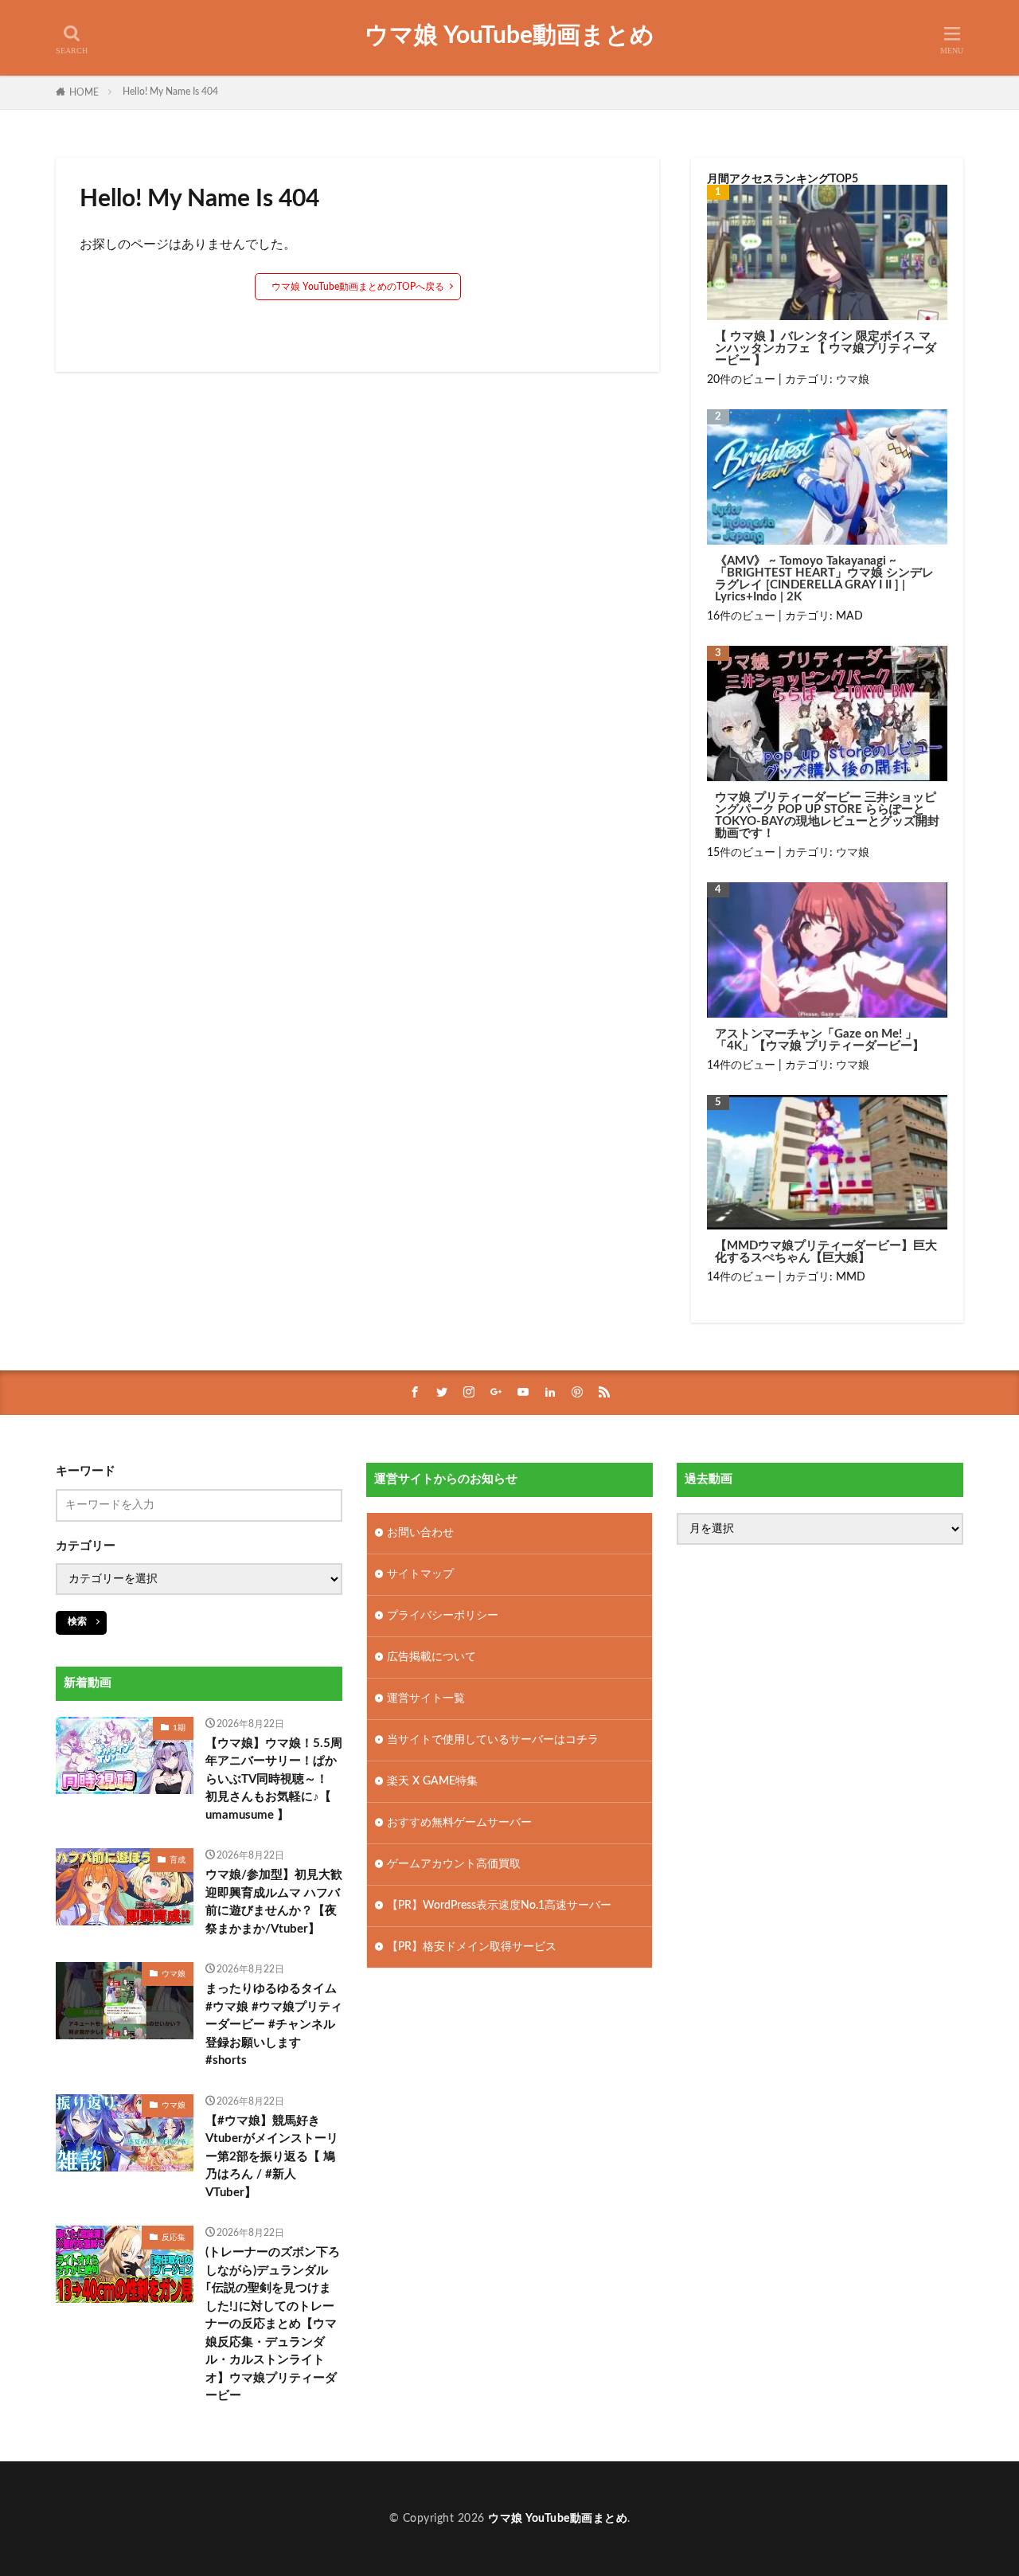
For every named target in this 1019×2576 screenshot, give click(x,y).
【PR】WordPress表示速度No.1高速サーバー (499, 1906)
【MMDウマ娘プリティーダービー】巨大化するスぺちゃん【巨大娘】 (826, 1252)
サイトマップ (420, 1574)
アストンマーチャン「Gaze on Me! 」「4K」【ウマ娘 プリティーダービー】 (820, 1040)
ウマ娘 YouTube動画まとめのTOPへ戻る (358, 287)
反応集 (174, 2238)
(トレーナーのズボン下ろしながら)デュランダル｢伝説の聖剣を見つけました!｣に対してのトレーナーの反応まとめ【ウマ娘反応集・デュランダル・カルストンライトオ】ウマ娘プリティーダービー (273, 2324)
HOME (84, 92)
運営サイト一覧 (426, 1698)
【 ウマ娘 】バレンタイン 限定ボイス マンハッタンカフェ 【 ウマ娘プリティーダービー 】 (826, 348)
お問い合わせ (420, 1533)
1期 (179, 1728)
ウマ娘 (853, 380)
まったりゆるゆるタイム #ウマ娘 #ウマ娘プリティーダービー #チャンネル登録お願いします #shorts (274, 2025)
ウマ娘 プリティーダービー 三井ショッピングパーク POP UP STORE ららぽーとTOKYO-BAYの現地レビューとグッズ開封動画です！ (827, 815)
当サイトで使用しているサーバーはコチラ (493, 1740)
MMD (851, 1277)
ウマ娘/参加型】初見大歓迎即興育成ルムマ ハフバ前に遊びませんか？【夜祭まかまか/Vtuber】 (274, 1902)
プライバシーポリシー (443, 1616)
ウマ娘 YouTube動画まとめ (509, 36)
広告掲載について (431, 1657)
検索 (77, 1621)
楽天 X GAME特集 (432, 1781)
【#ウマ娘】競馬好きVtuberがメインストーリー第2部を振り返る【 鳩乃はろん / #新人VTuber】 (272, 2157)
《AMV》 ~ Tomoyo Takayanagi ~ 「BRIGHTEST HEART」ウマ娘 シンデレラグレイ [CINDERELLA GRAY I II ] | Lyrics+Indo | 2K (824, 579)
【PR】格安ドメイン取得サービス (472, 1947)
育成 (178, 1860)
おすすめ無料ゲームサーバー (459, 1823)
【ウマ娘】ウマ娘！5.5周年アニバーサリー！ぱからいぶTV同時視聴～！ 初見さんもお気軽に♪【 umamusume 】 (274, 1779)
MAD (849, 616)
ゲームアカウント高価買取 (454, 1864)
